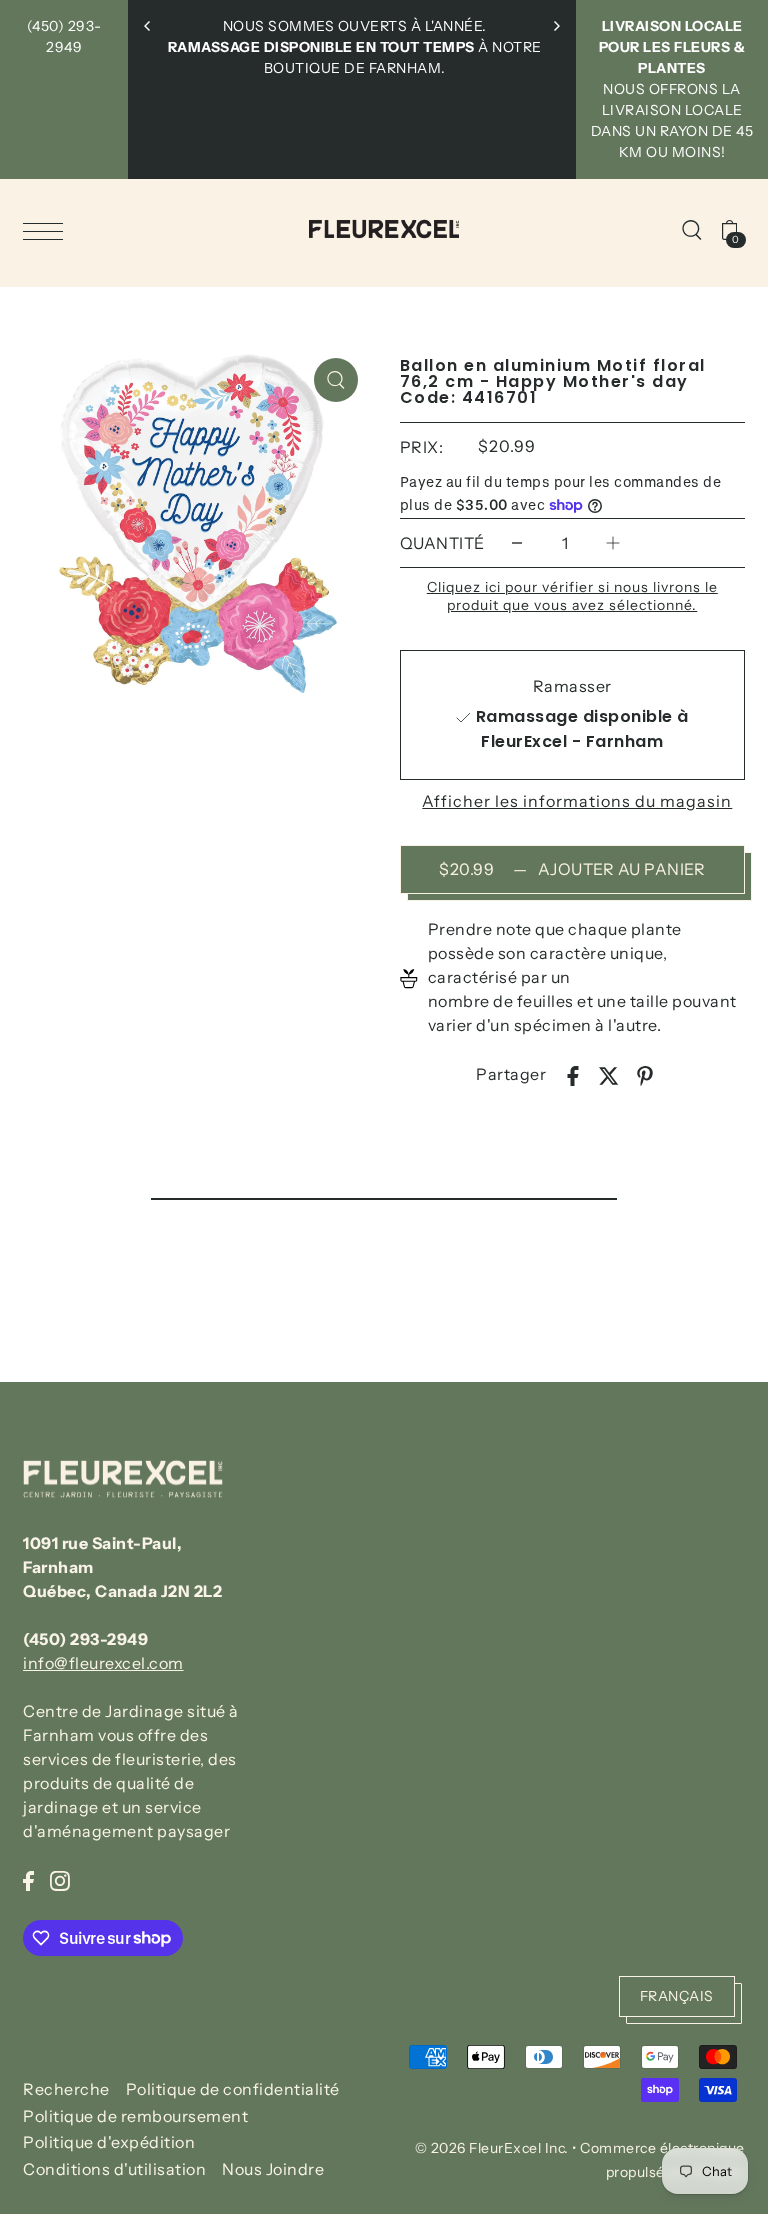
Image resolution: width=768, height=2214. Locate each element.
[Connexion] (692, 229)
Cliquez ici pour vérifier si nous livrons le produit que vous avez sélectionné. (572, 596)
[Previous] (148, 26)
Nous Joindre (273, 2169)
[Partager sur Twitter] (609, 1074)
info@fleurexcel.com (103, 1663)
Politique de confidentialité (233, 2089)
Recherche (66, 2089)
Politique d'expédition (109, 2142)
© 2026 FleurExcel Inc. (492, 2148)
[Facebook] (28, 1879)
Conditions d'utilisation (114, 2169)
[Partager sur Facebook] (573, 1074)
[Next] (556, 26)
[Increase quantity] (613, 543)
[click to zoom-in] (336, 380)
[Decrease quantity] (517, 543)
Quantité (442, 543)
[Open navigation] (48, 230)
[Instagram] (60, 1879)
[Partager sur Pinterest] (645, 1074)
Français (677, 1996)
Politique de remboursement (135, 2116)
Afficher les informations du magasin (577, 801)
